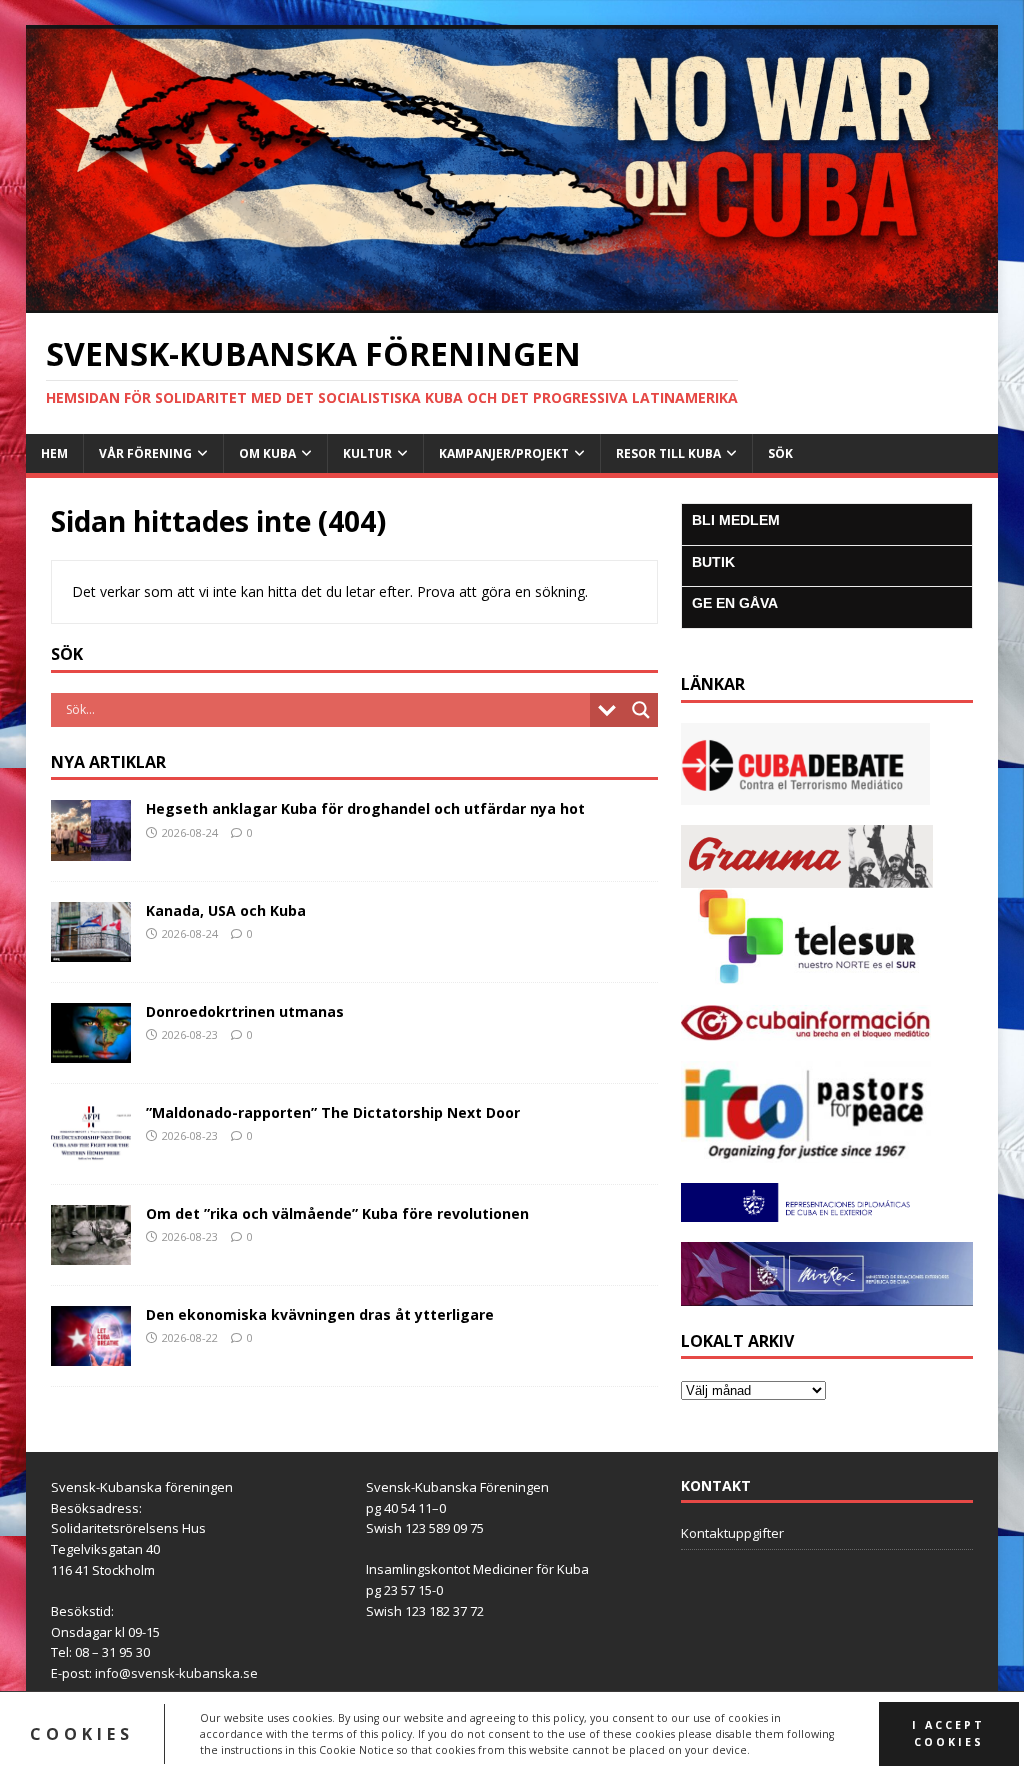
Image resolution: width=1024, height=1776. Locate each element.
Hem (54, 453)
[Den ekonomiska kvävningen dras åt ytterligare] (91, 1354)
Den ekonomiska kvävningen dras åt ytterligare (320, 1314)
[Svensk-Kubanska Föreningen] (512, 300)
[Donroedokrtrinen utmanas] (91, 1050)
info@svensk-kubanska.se (176, 1673)
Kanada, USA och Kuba (226, 910)
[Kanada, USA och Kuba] (91, 949)
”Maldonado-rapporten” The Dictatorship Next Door (333, 1112)
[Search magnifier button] (641, 710)
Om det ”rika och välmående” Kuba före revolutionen (337, 1213)
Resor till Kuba (668, 453)
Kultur (367, 453)
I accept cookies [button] (948, 1733)
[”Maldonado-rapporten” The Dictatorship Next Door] (91, 1152)
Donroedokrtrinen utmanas (245, 1011)
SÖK (780, 453)
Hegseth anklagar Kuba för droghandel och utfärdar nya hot (365, 808)
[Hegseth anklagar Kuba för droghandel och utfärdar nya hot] (91, 848)
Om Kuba (267, 453)
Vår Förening (145, 453)
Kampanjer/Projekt (504, 453)
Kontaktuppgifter (732, 1533)
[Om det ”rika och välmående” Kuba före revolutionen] (91, 1253)
